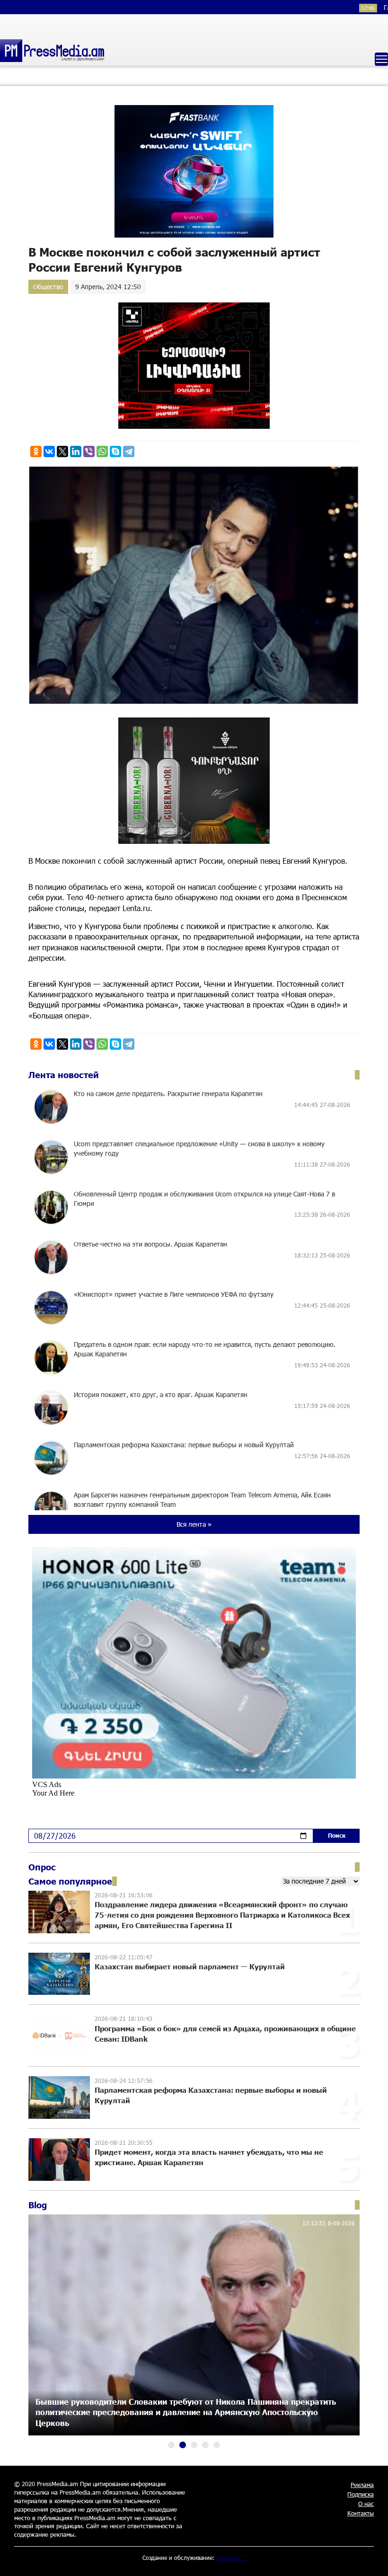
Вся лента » (194, 1524)
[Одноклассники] (36, 451)
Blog (38, 2205)
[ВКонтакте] (49, 451)
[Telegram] (129, 451)
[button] (171, 2445)
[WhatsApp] (102, 451)
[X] (62, 451)
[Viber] (89, 451)
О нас (366, 2504)
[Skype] (115, 451)
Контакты (361, 2513)
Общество (48, 287)
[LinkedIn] (76, 451)
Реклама (362, 2485)
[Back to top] (371, 2559)
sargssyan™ (231, 2558)
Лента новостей (64, 1075)
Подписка (361, 2494)
